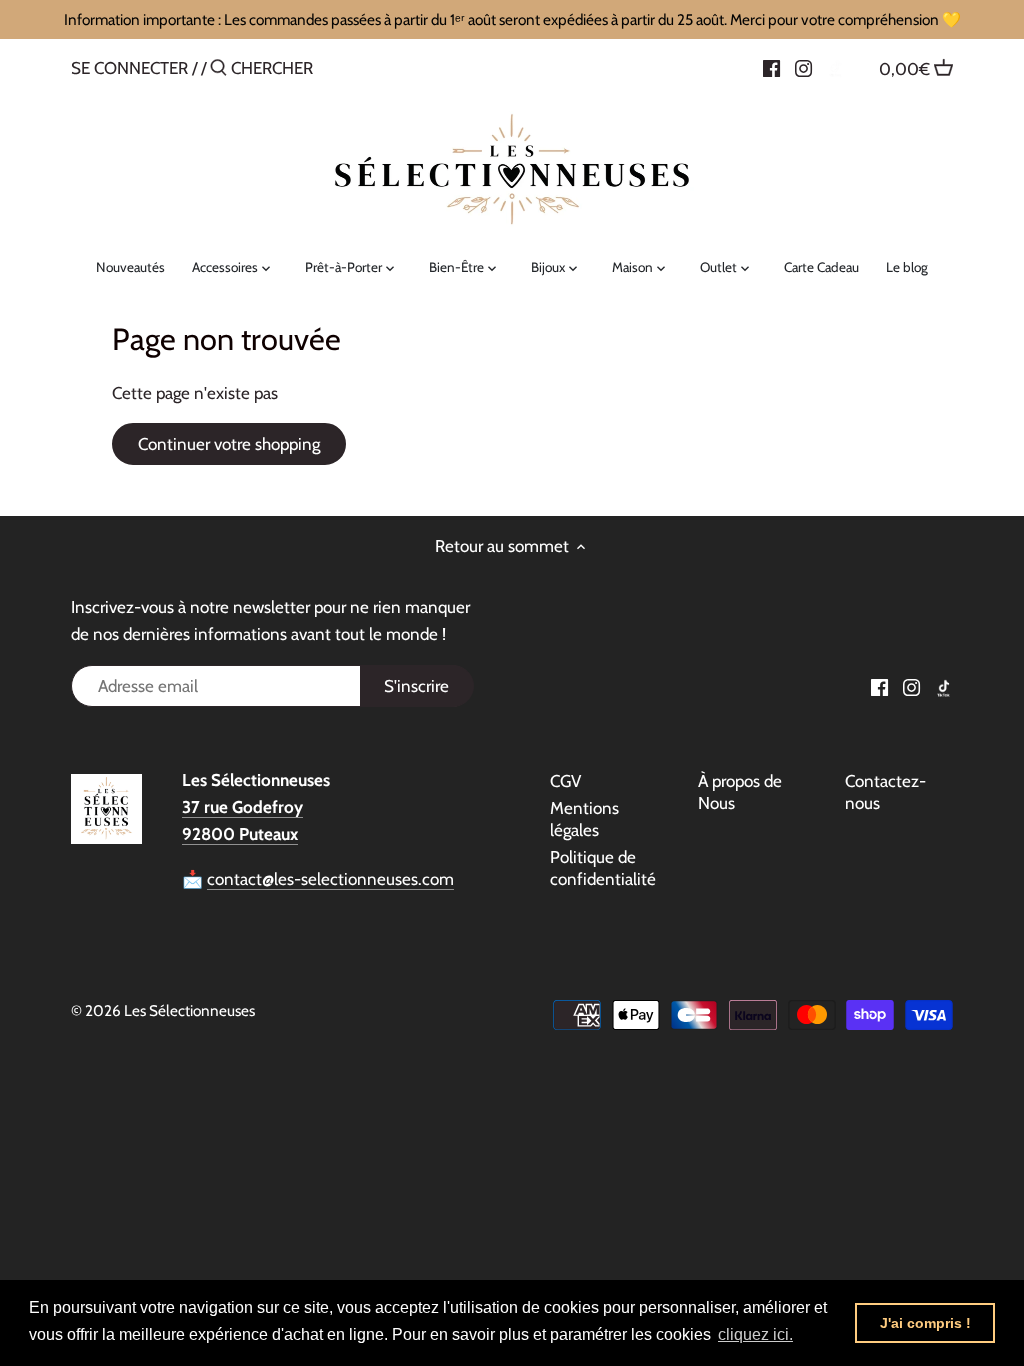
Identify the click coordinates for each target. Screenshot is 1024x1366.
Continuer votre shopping (229, 444)
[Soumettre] (218, 69)
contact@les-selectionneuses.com (330, 879)
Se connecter (129, 68)
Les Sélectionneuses (189, 1010)
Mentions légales (584, 819)
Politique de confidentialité (603, 868)
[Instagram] (803, 67)
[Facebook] (771, 67)
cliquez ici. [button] (755, 1334)
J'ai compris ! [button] (925, 1323)
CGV (565, 781)
